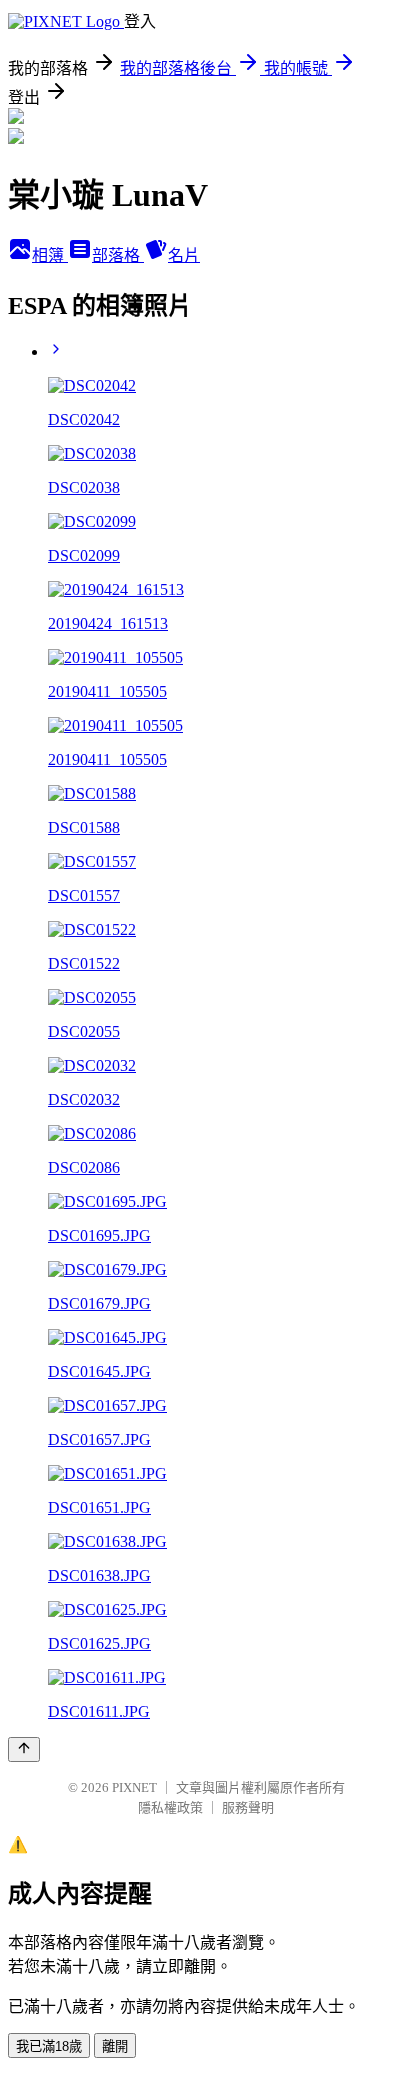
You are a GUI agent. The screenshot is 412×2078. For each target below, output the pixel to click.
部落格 (118, 255)
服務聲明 (248, 1807)
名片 (184, 255)
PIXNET (134, 1787)
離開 (115, 2046)
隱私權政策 (170, 1807)
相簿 (50, 255)
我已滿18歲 (49, 2046)
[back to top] (24, 1749)
